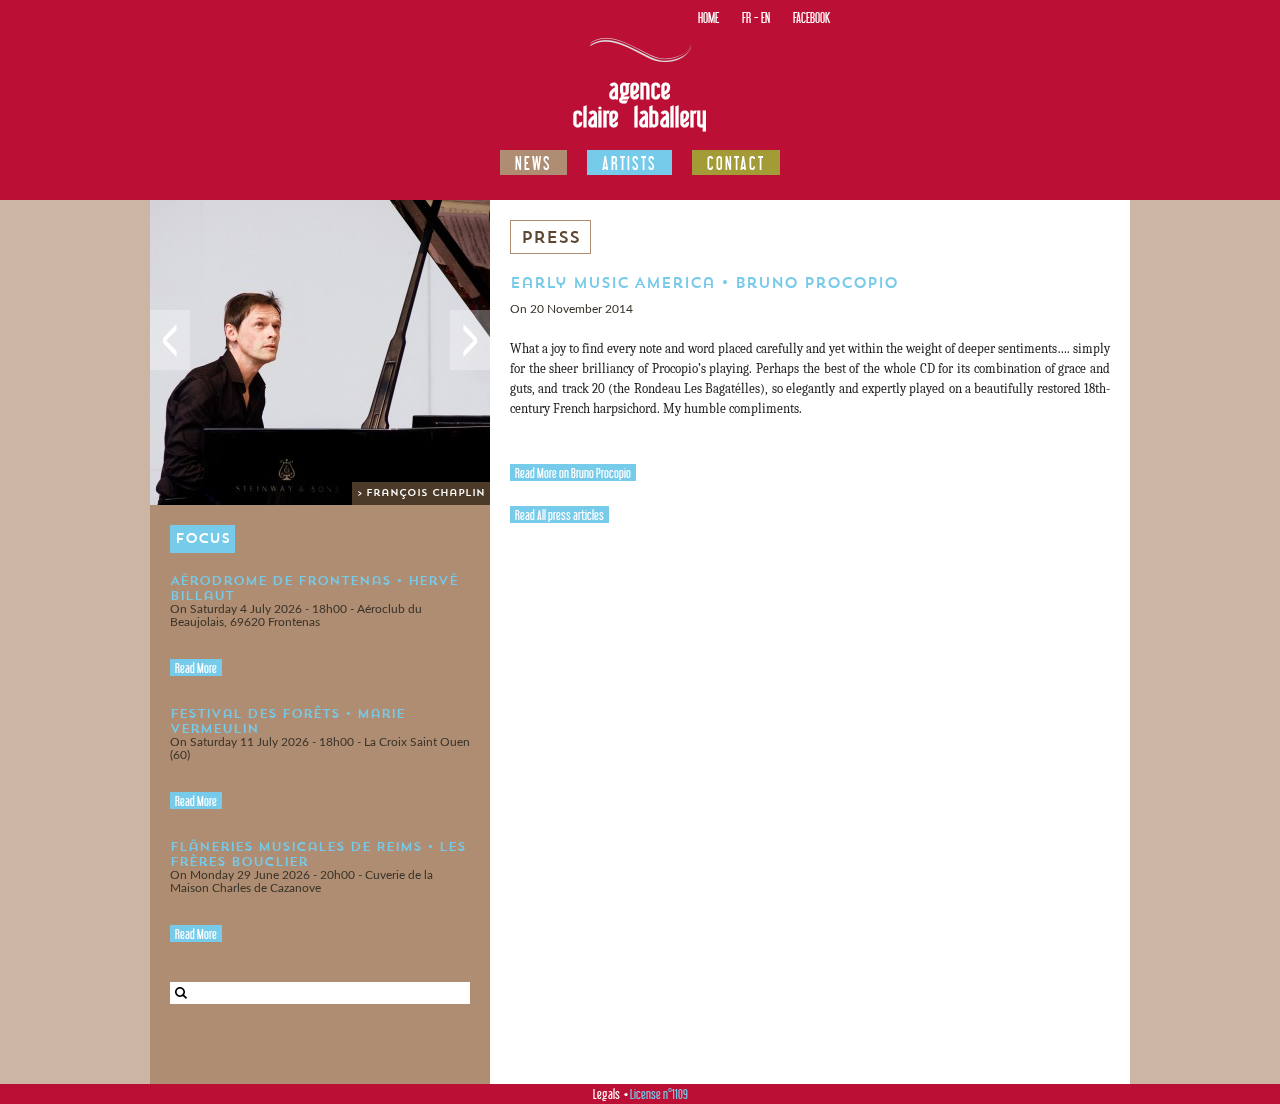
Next (470, 340)
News (533, 163)
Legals (606, 1094)
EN (765, 17)
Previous (170, 340)
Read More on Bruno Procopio (573, 473)
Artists (629, 163)
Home (708, 17)
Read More (196, 668)
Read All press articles (559, 515)
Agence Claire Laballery (640, 103)
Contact (736, 163)
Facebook (811, 17)
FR (746, 17)
